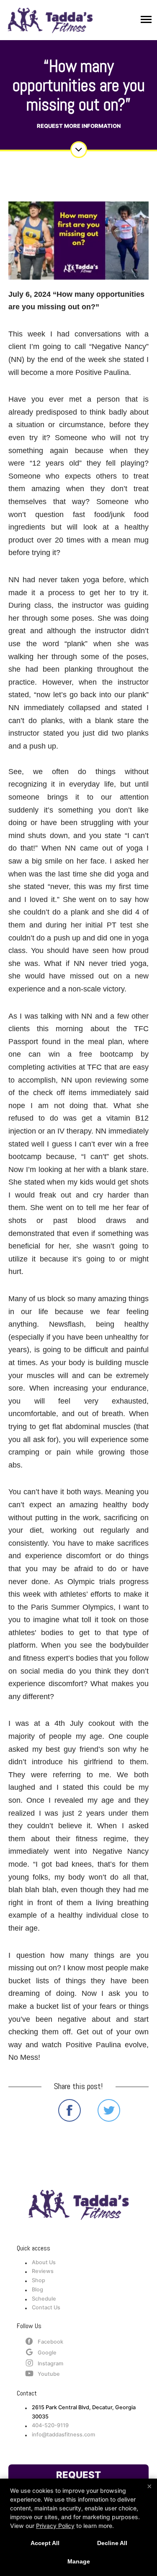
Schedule (44, 2299)
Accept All (45, 2543)
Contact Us (46, 2307)
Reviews (43, 2271)
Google (47, 2353)
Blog (37, 2289)
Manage (79, 2561)
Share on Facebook (69, 2110)
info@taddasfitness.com (63, 2435)
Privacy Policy (55, 2526)
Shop (39, 2280)
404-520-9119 (50, 2425)
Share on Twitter (109, 2110)
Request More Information (79, 126)
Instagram (50, 2363)
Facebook (50, 2342)
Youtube (49, 2374)
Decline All (112, 2543)
